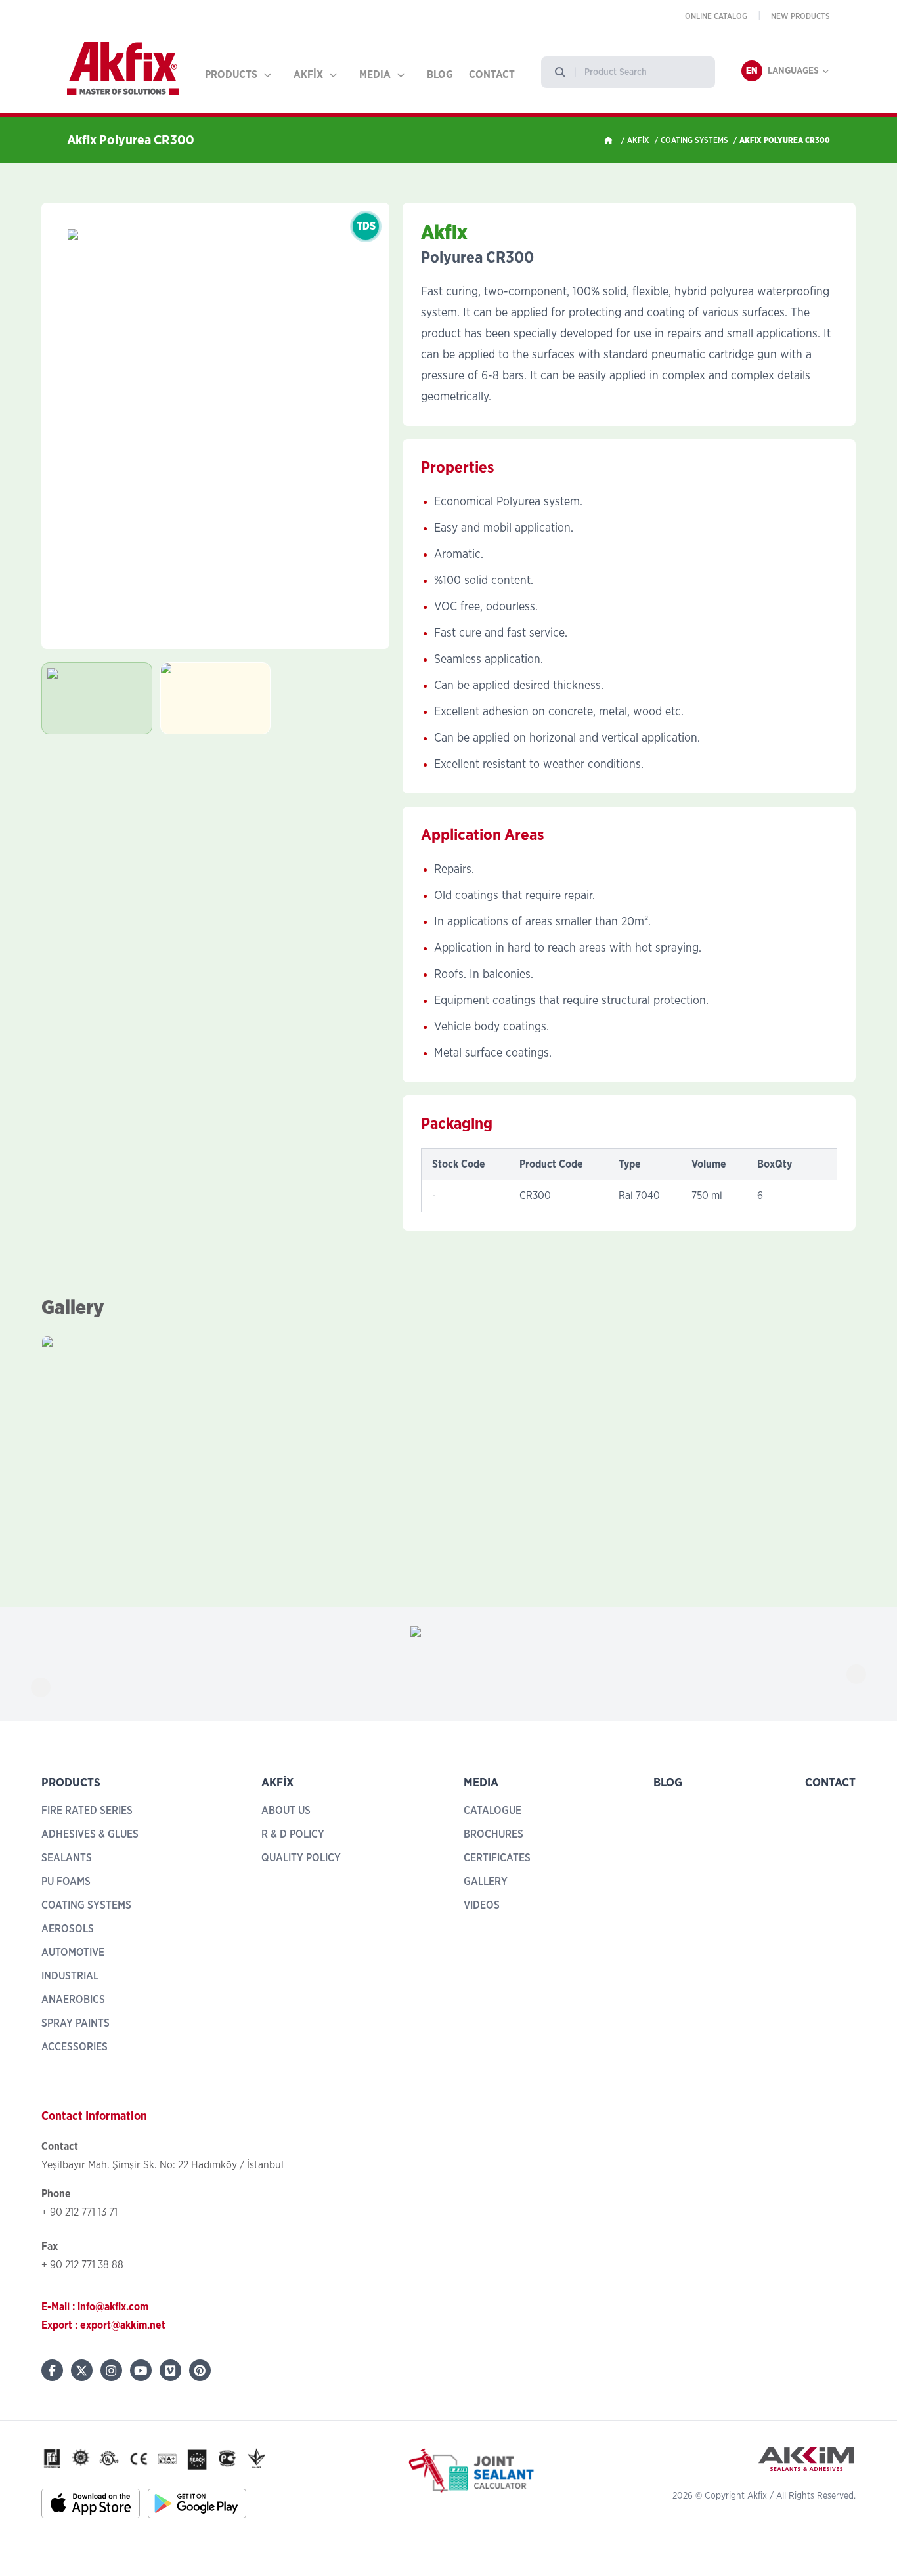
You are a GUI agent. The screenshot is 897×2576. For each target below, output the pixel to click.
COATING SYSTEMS (694, 140)
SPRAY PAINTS (76, 2023)
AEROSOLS (68, 1929)
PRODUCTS (231, 75)
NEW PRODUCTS (800, 16)
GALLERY (486, 1882)
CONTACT (492, 75)
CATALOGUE (492, 1811)
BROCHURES (493, 1834)
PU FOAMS (66, 1882)
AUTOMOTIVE (73, 1953)
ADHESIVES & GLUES (90, 1834)
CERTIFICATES (497, 1858)
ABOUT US (286, 1811)
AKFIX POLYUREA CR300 (785, 140)
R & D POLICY (293, 1834)
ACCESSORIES (75, 2047)
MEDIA (375, 75)
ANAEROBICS (73, 2000)
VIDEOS (482, 1905)
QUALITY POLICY (301, 1858)
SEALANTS (67, 1858)
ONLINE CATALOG (716, 16)
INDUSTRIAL (70, 1976)
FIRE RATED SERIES (87, 1811)
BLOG (440, 75)
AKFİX (308, 75)
